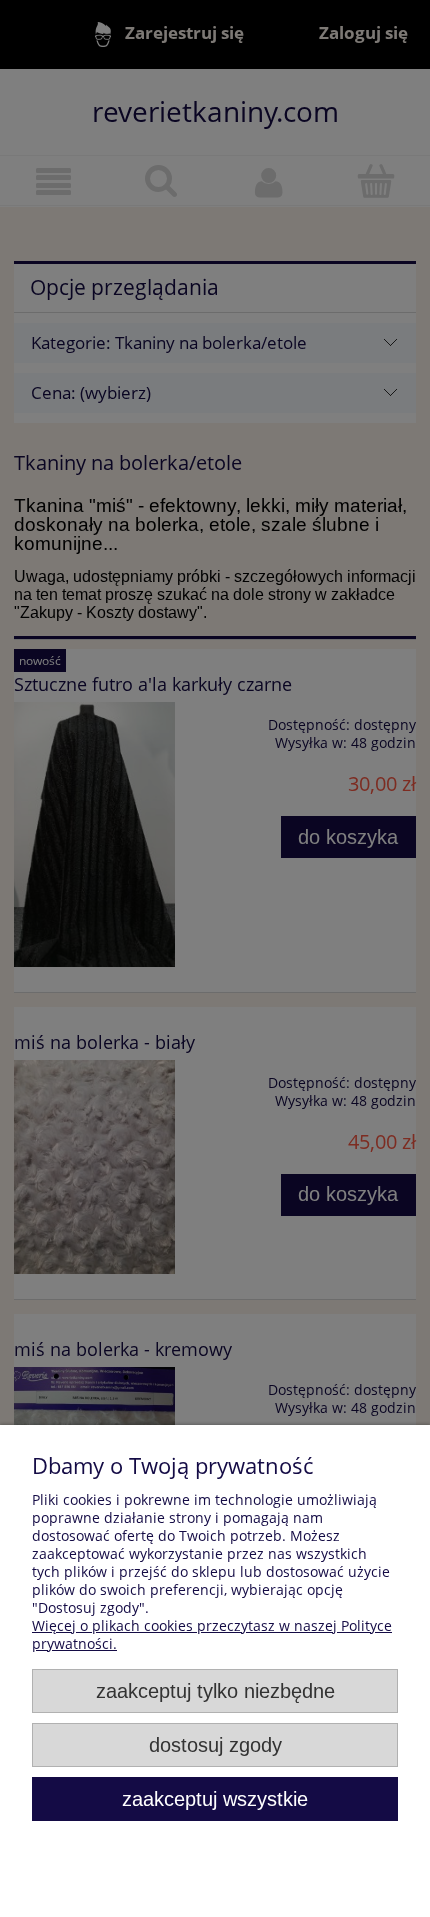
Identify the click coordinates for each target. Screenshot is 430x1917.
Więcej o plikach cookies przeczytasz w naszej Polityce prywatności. (212, 1634)
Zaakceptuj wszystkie (215, 1799)
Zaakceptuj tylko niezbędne (215, 1691)
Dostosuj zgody (215, 1745)
